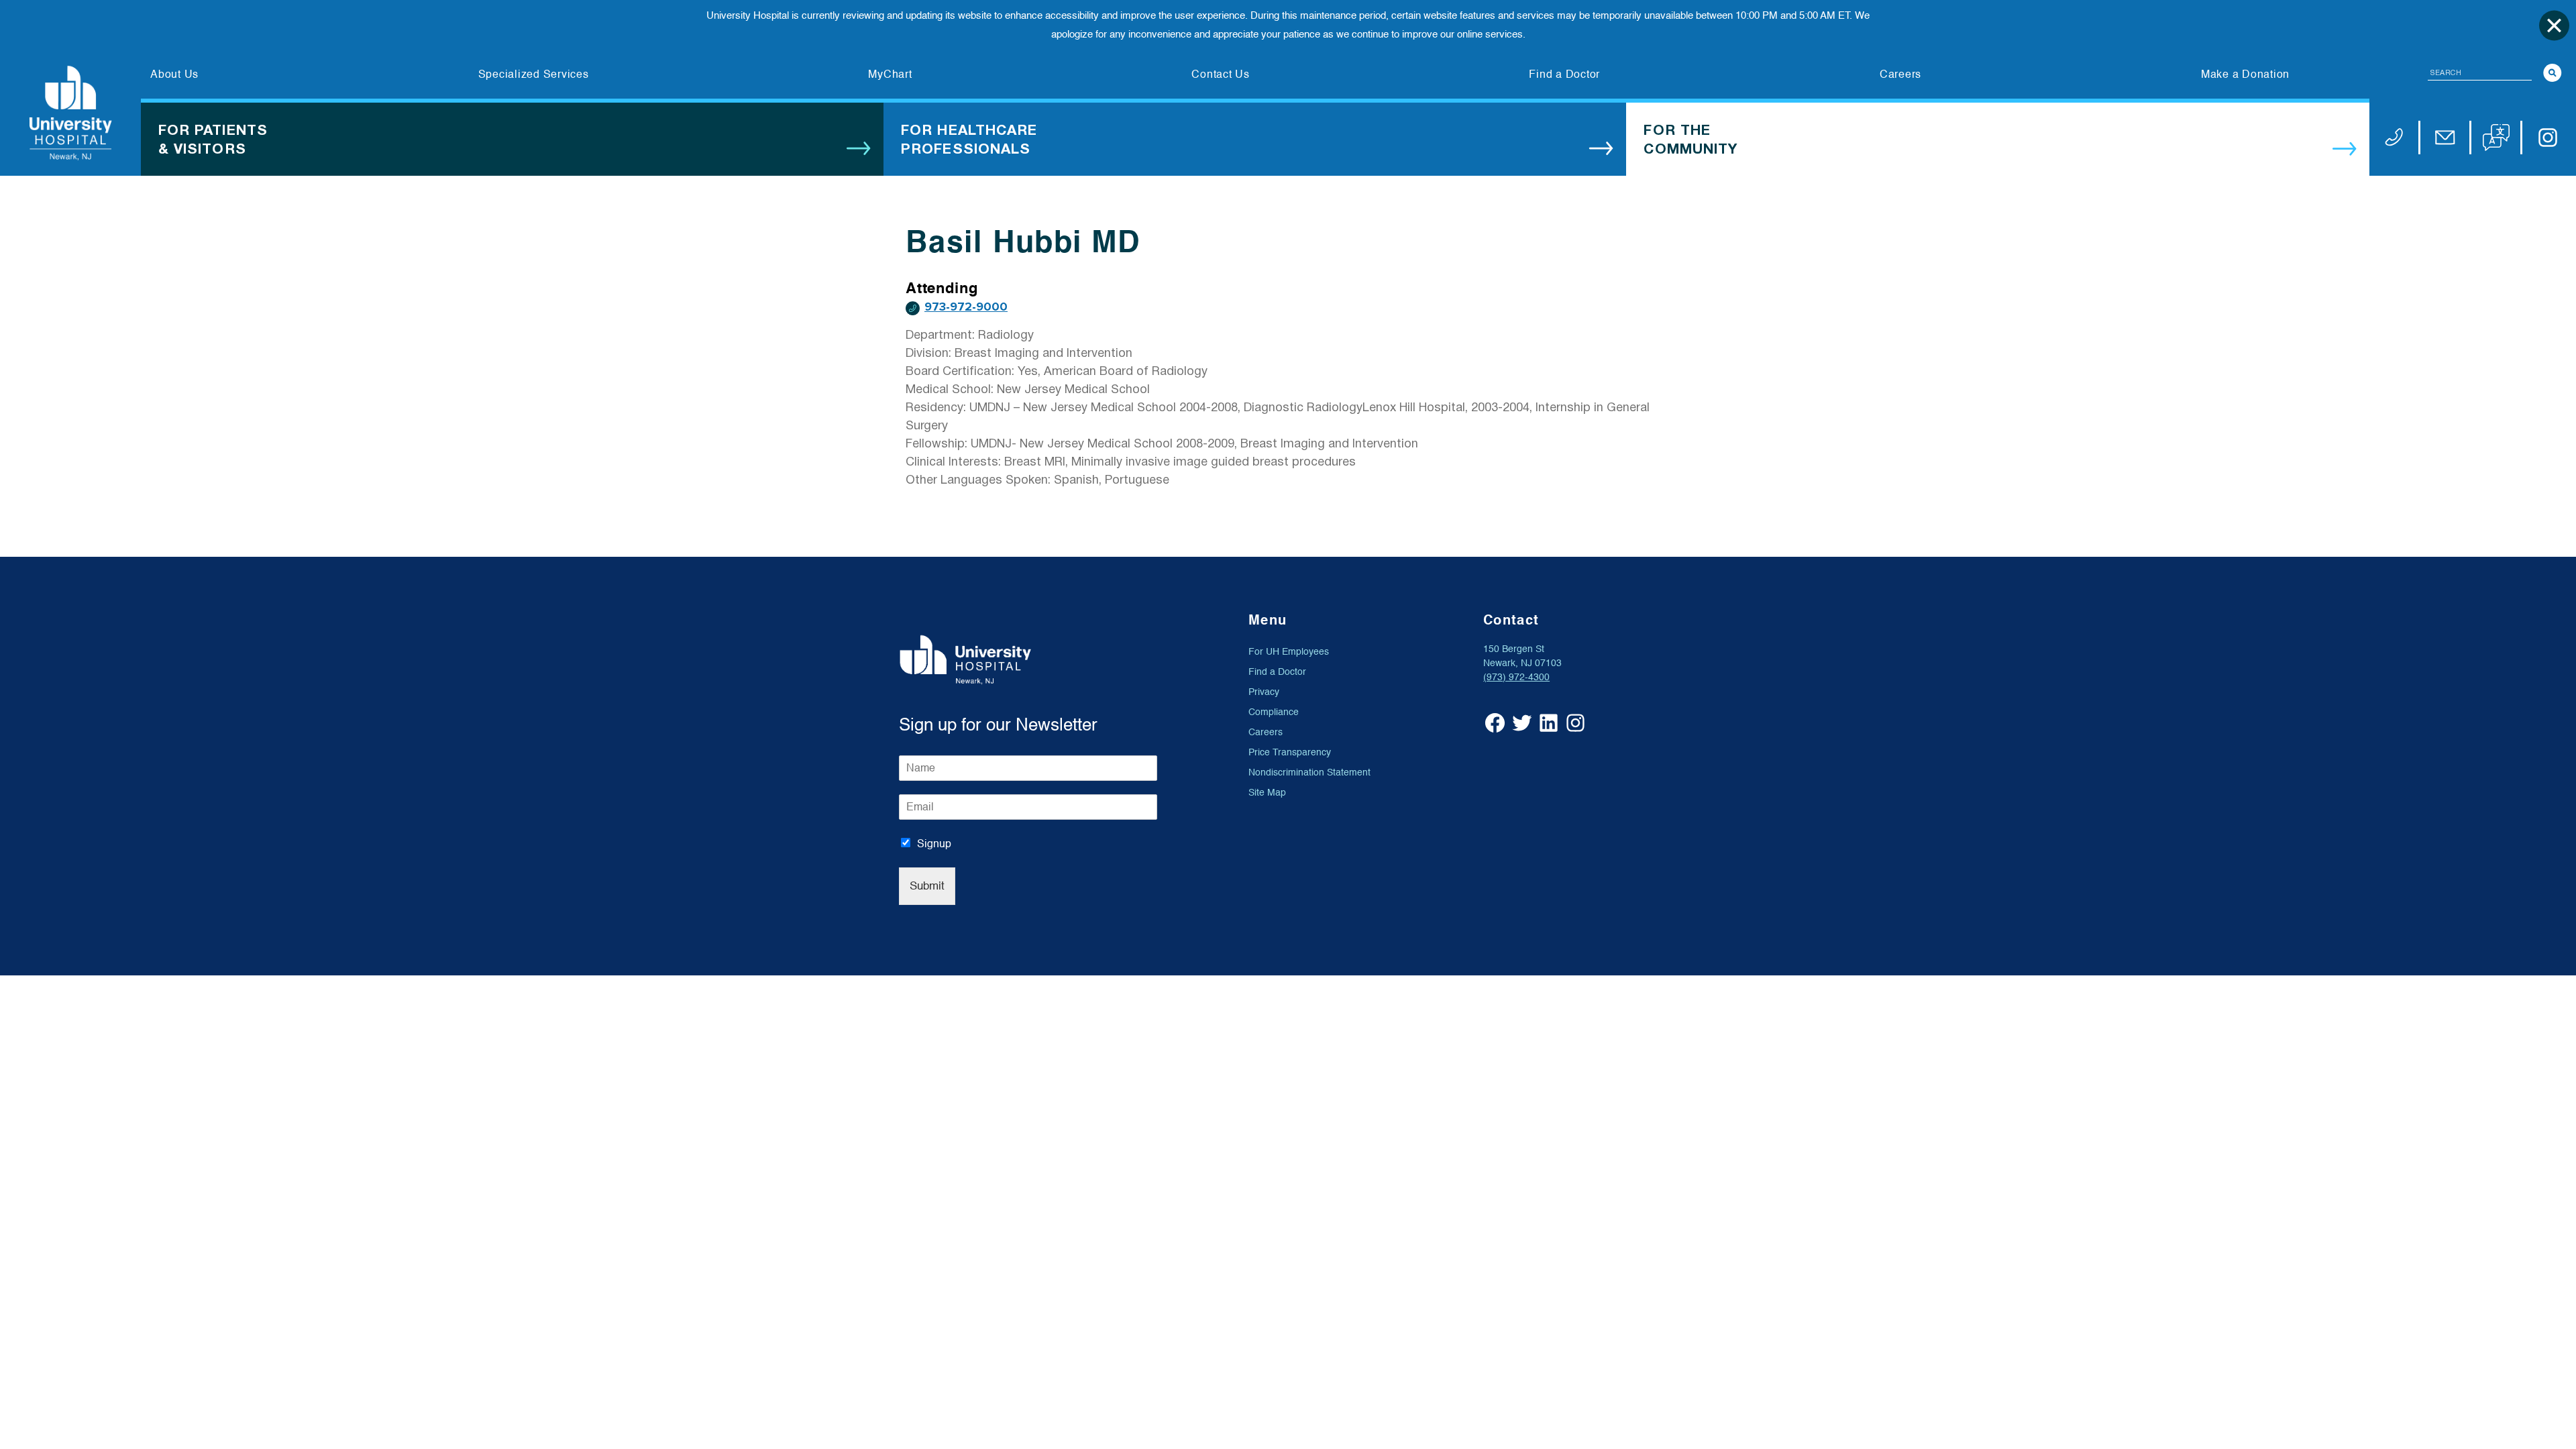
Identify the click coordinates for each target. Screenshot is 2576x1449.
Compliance (1274, 712)
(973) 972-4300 (1516, 677)
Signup (934, 844)
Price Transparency (1290, 752)
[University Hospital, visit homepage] (70, 113)
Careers (1266, 732)
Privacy (1264, 692)
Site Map (1267, 793)
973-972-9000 (966, 307)
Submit (927, 886)
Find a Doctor (1277, 672)
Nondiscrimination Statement (1309, 772)
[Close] (2554, 25)
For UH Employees (1289, 652)
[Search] (2553, 73)
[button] (2496, 138)
